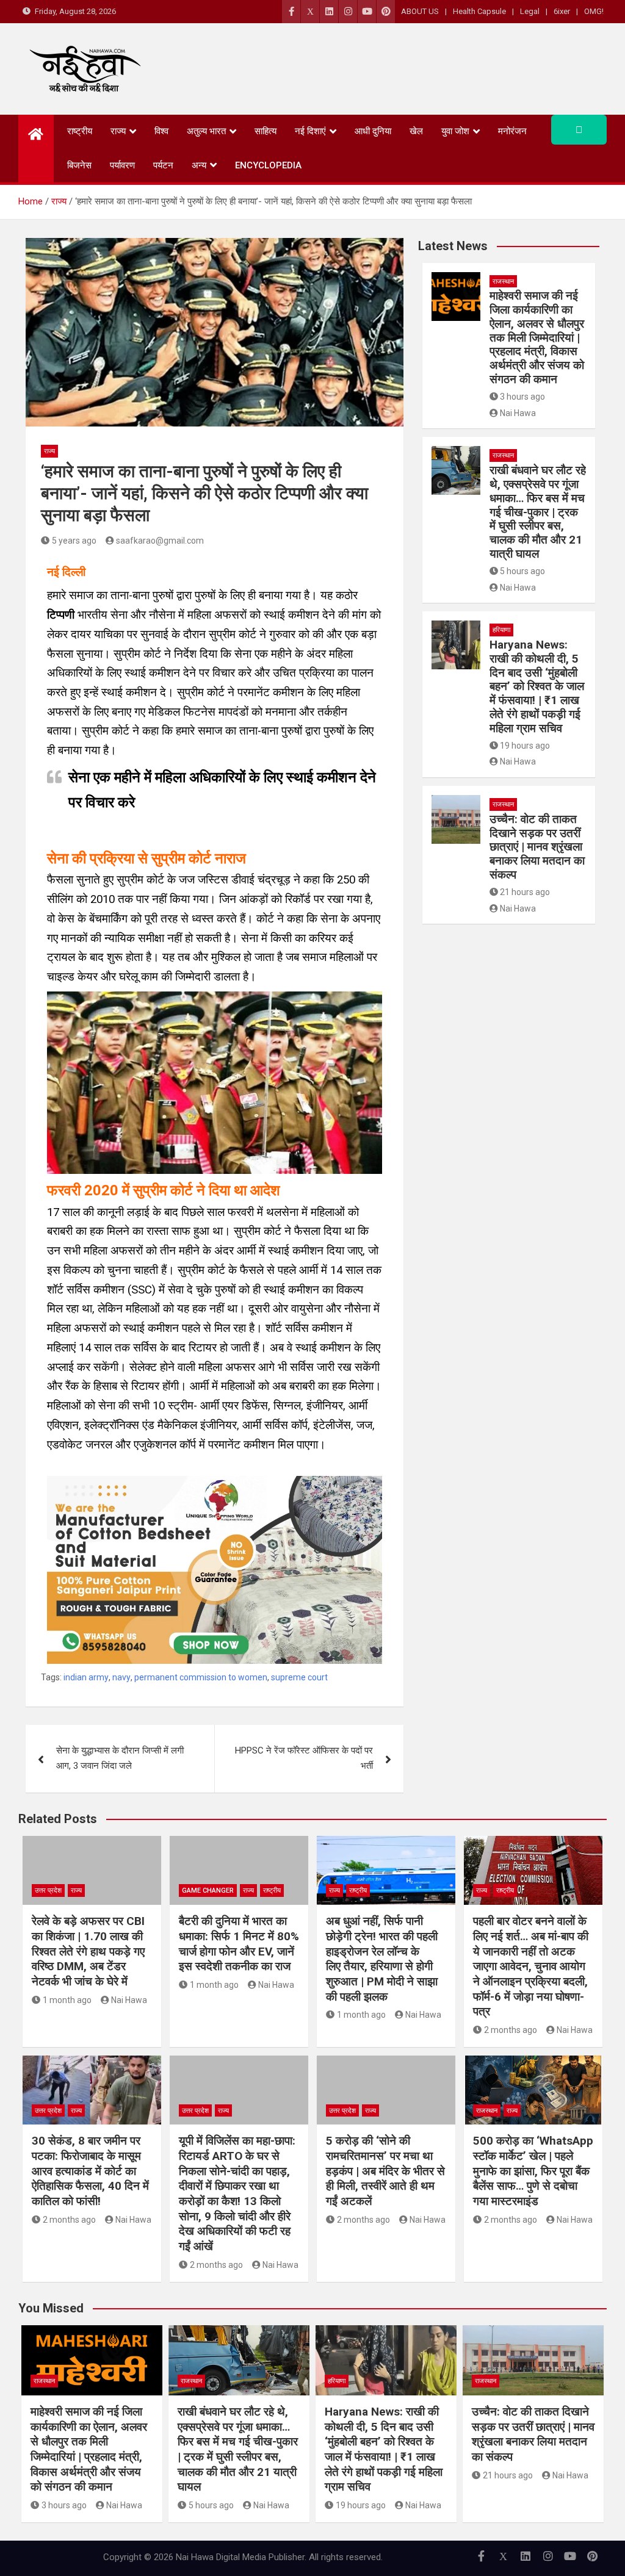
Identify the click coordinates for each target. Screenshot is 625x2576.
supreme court (299, 1677)
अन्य (199, 165)
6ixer (562, 11)
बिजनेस (79, 165)
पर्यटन (163, 165)
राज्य (118, 131)
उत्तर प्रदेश (48, 1891)
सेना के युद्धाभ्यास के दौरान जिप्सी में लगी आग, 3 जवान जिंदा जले (120, 1758)
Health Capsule (479, 11)
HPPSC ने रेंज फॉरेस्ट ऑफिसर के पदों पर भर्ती (304, 1758)
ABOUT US (420, 11)
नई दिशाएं (310, 131)
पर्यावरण (122, 165)
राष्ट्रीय (80, 131)
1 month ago (67, 2000)
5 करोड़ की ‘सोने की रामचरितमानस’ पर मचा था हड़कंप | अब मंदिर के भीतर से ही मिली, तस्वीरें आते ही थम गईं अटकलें (385, 2171)
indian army (86, 1677)
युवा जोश (455, 131)
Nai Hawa (518, 413)
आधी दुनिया (373, 131)
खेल (416, 131)
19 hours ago (525, 746)
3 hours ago (522, 397)
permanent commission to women (201, 1677)
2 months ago (511, 2030)
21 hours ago (525, 892)
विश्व (161, 131)
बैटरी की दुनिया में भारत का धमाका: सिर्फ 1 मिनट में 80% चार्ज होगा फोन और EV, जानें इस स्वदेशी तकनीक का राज (239, 1944)
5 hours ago (522, 571)
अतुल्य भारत (206, 131)
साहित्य (266, 131)
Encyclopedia (268, 165)
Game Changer (208, 1891)
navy (121, 1677)
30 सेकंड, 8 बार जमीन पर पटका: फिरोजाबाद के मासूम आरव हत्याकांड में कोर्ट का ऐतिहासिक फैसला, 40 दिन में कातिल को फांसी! (90, 2171)
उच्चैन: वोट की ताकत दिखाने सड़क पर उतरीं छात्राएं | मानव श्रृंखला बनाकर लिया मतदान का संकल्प (537, 847)
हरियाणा (501, 630)
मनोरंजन (512, 131)
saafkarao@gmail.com (160, 541)
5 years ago (74, 541)
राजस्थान (503, 282)
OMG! (594, 11)
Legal (530, 11)
